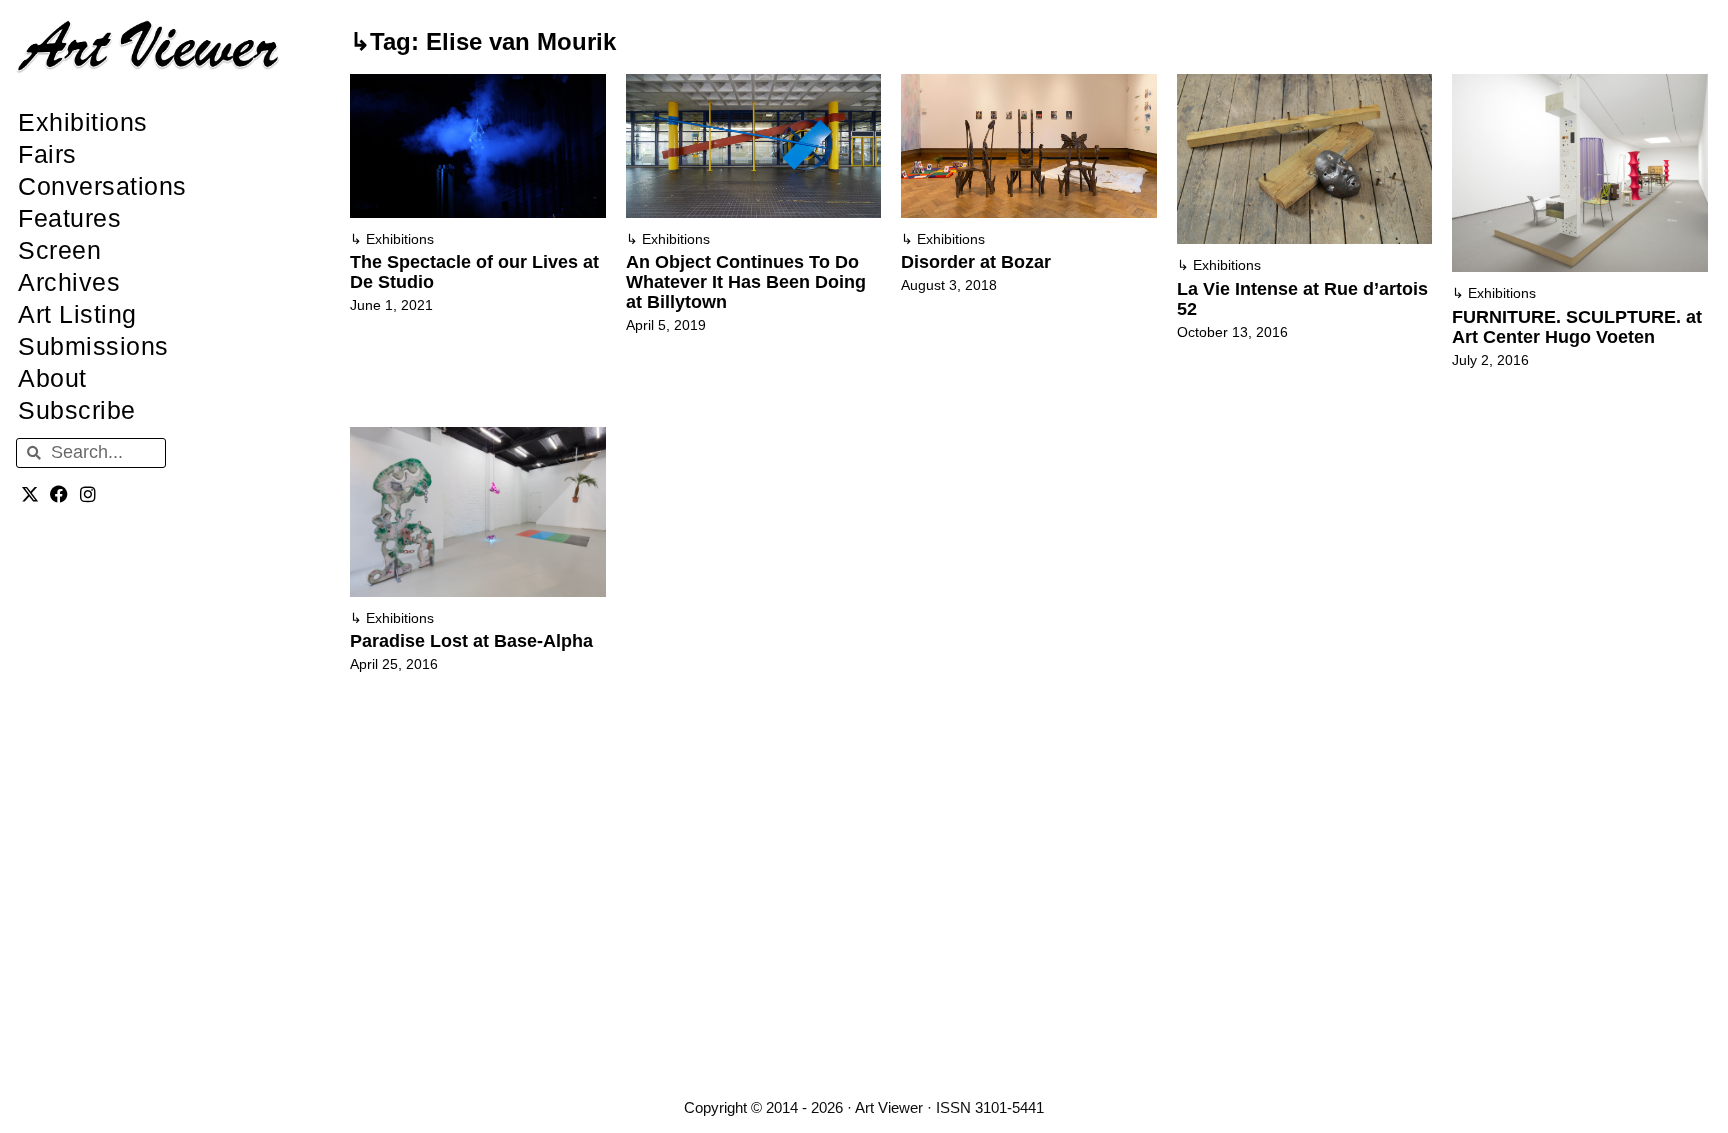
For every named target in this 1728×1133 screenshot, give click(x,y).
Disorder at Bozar (976, 262)
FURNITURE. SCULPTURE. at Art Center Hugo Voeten (1577, 327)
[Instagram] (88, 494)
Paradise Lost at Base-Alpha (471, 641)
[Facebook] (59, 494)
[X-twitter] (30, 494)
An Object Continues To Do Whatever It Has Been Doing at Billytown (746, 282)
